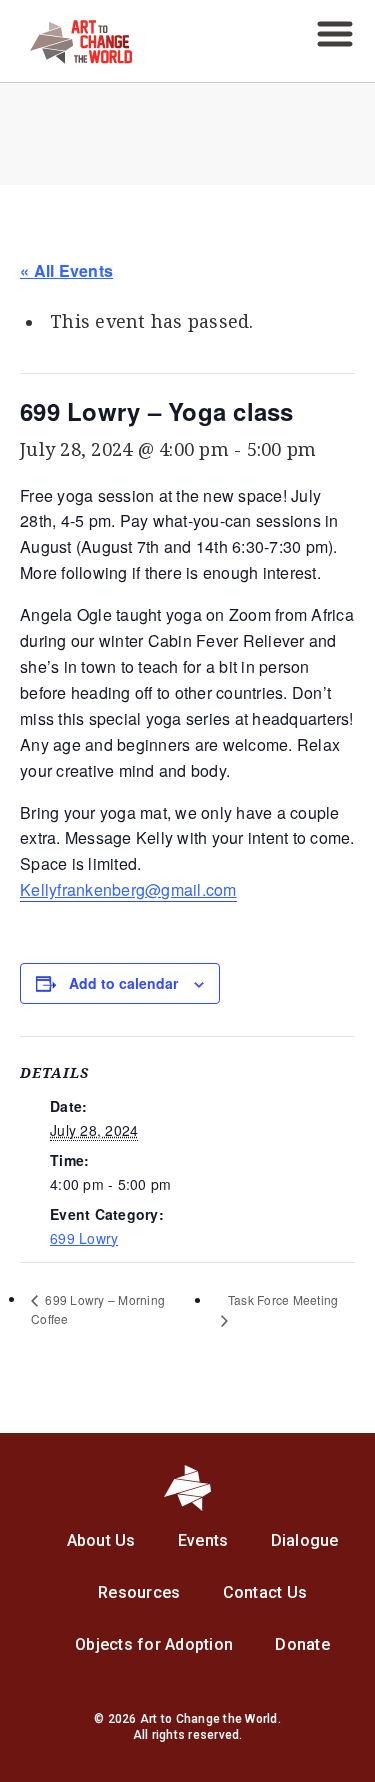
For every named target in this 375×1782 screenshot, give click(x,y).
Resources (139, 1592)
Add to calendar (123, 983)
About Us (101, 1540)
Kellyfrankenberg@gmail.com (128, 889)
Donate (302, 1644)
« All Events (66, 270)
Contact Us (265, 1592)
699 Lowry (84, 1238)
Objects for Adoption (154, 1644)
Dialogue (305, 1540)
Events (203, 1540)
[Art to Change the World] (66, 58)
